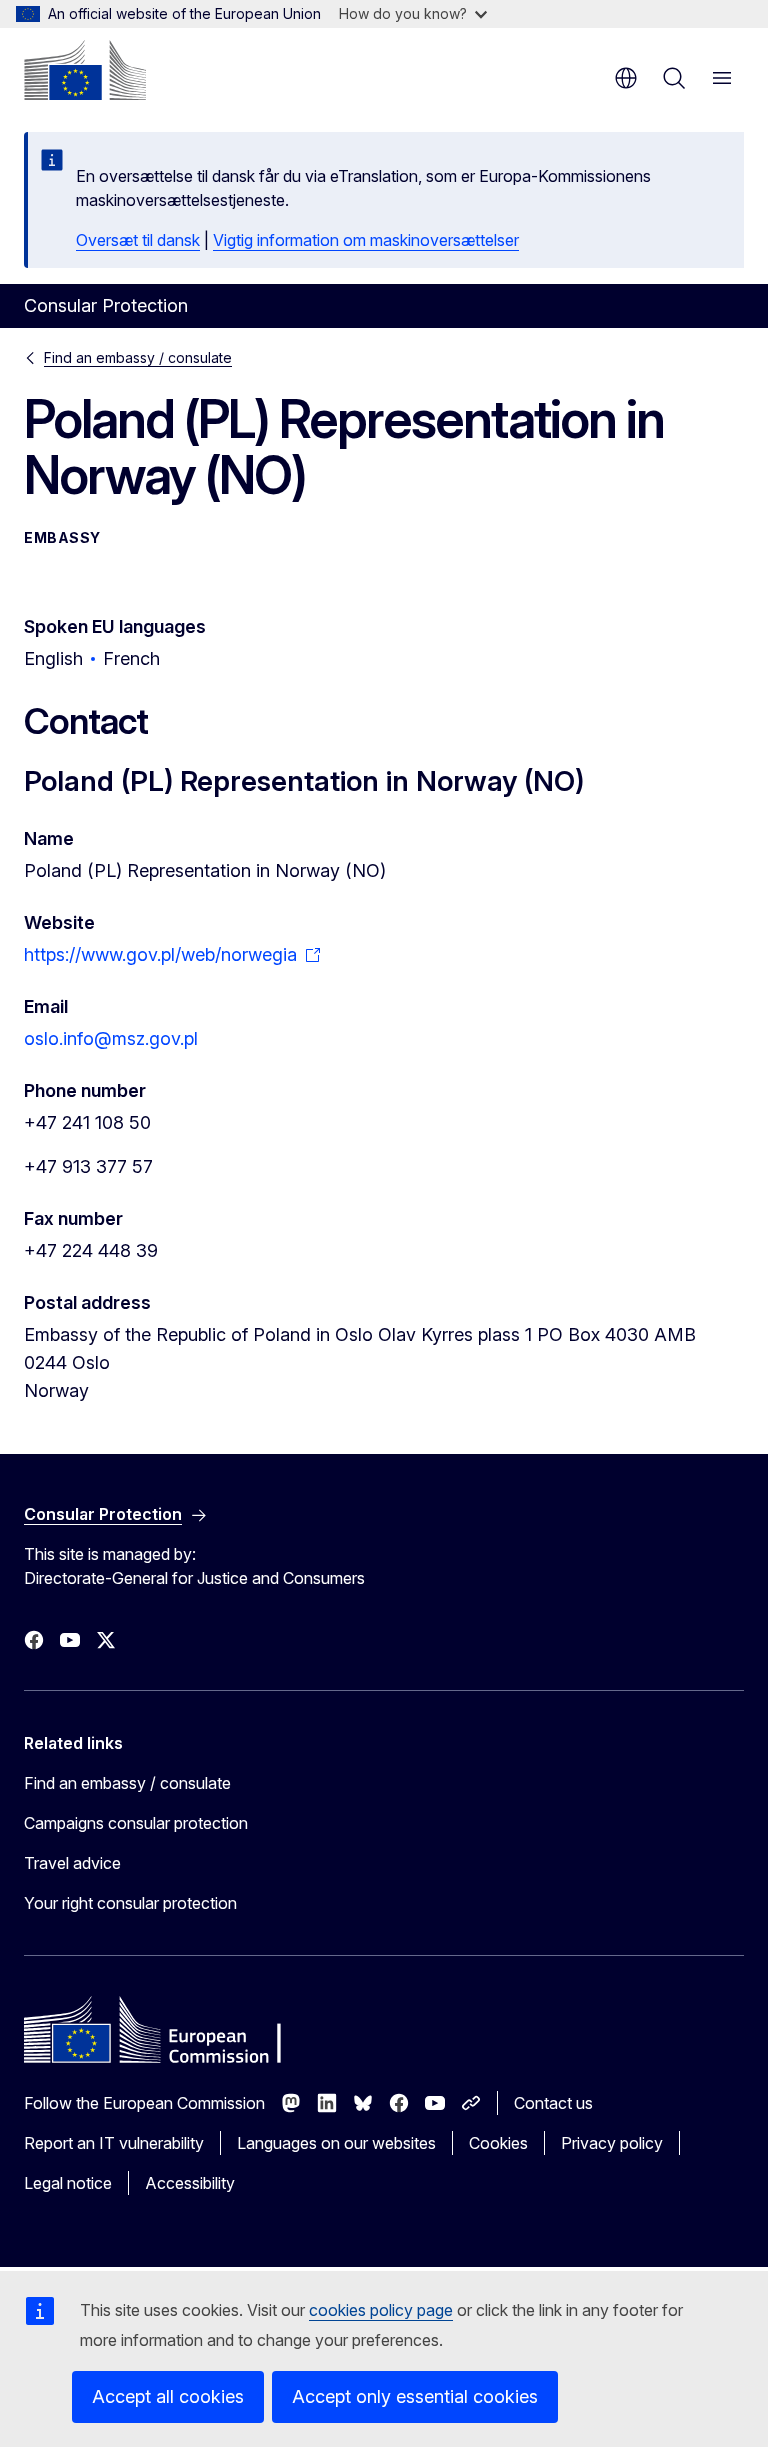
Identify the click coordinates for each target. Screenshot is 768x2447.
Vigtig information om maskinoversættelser (366, 240)
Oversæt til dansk (138, 240)
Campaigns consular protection (136, 1823)
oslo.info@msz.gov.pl (111, 1038)
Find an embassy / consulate (138, 357)
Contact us (553, 2103)
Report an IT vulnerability (114, 2143)
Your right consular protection (130, 1903)
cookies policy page (381, 2310)
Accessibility (190, 2183)
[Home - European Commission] (85, 70)
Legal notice (68, 2183)
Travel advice (72, 1863)
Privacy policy (612, 2143)
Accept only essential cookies (415, 2396)
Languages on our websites (336, 2143)
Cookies (498, 2143)
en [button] (626, 78)
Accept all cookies (168, 2396)
